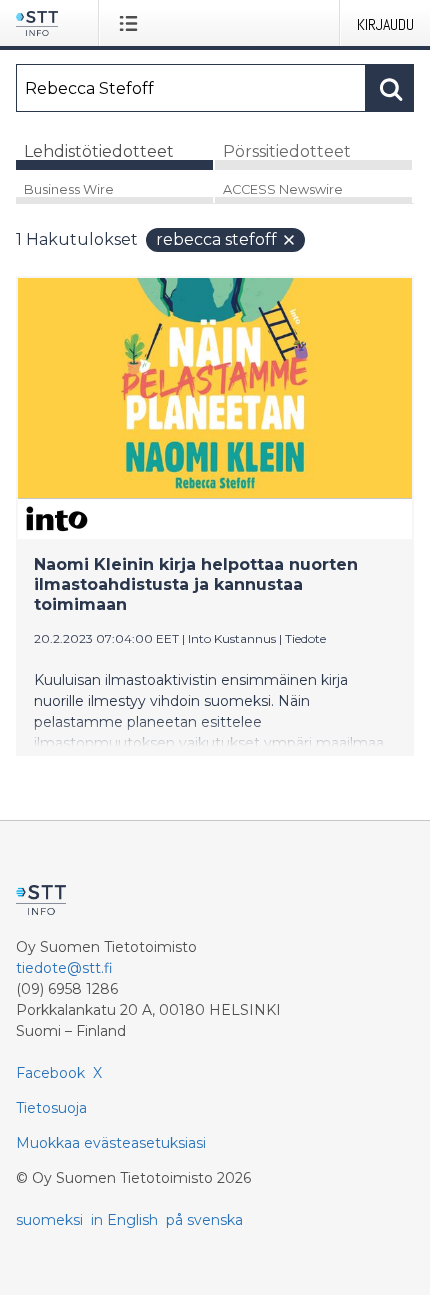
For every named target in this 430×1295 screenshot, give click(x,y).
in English (124, 1220)
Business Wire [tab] (69, 189)
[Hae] (390, 88)
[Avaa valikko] (132, 23)
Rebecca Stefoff (216, 239)
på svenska (204, 1220)
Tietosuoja (51, 1108)
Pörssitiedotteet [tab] (287, 151)
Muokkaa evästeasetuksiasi (111, 1143)
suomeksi (49, 1220)
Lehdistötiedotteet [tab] (99, 151)
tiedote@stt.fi (64, 968)
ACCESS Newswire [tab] (283, 189)
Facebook (50, 1073)
